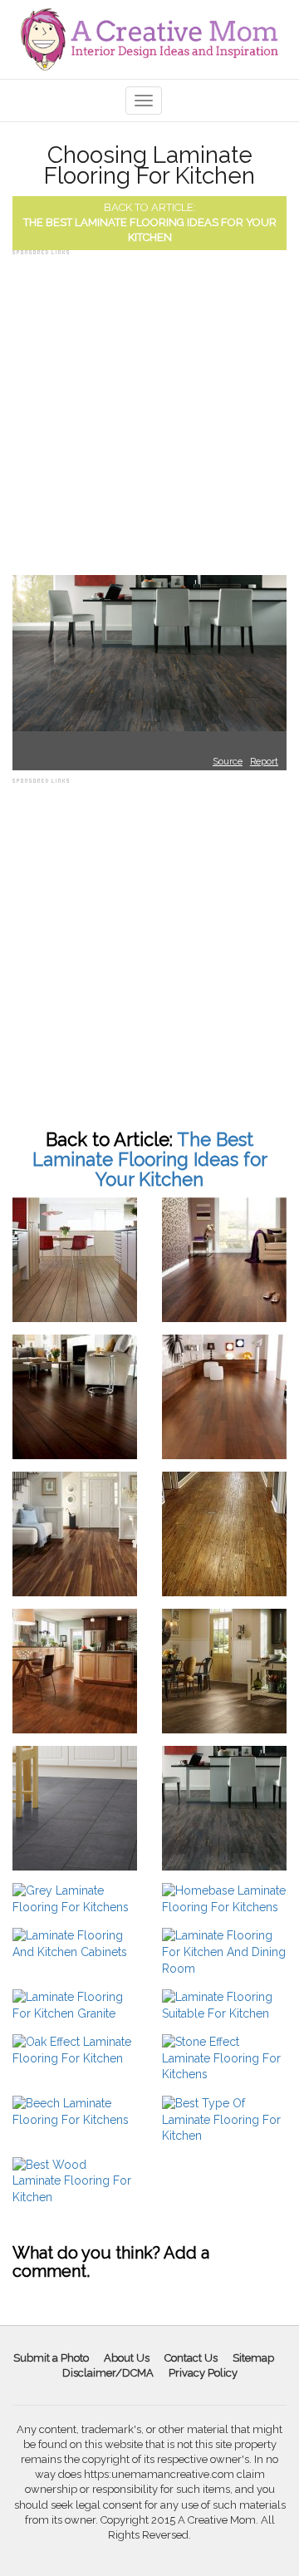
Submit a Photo (51, 2358)
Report (264, 762)
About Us (127, 2358)
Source (228, 762)
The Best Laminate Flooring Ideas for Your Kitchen (150, 1159)
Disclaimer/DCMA (108, 2373)
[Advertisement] (149, 409)
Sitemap (253, 2358)
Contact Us (191, 2358)
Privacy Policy (203, 2373)
